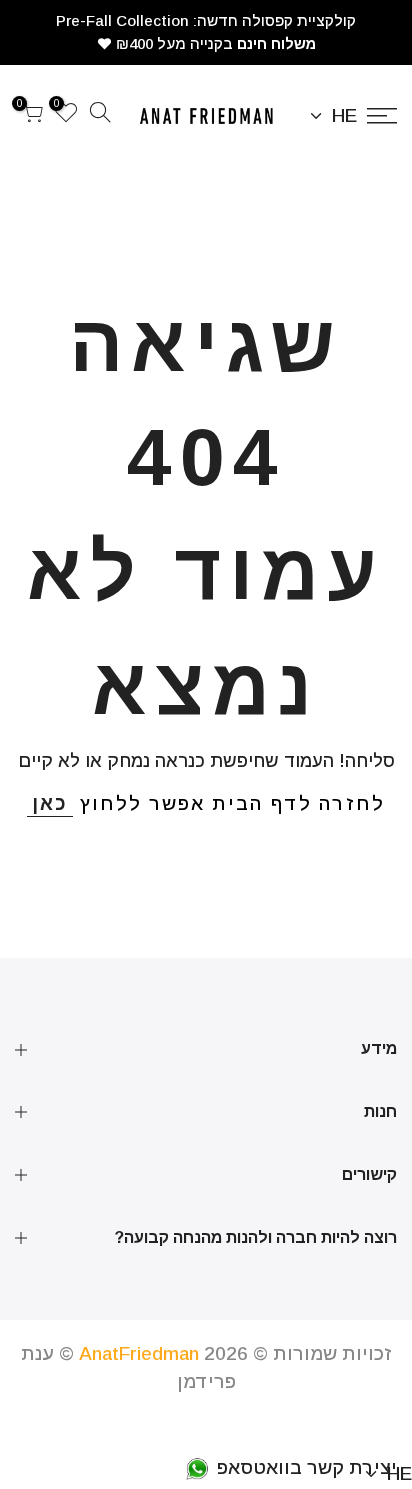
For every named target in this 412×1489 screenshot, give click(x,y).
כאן (50, 803)
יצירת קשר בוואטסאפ (304, 1467)
